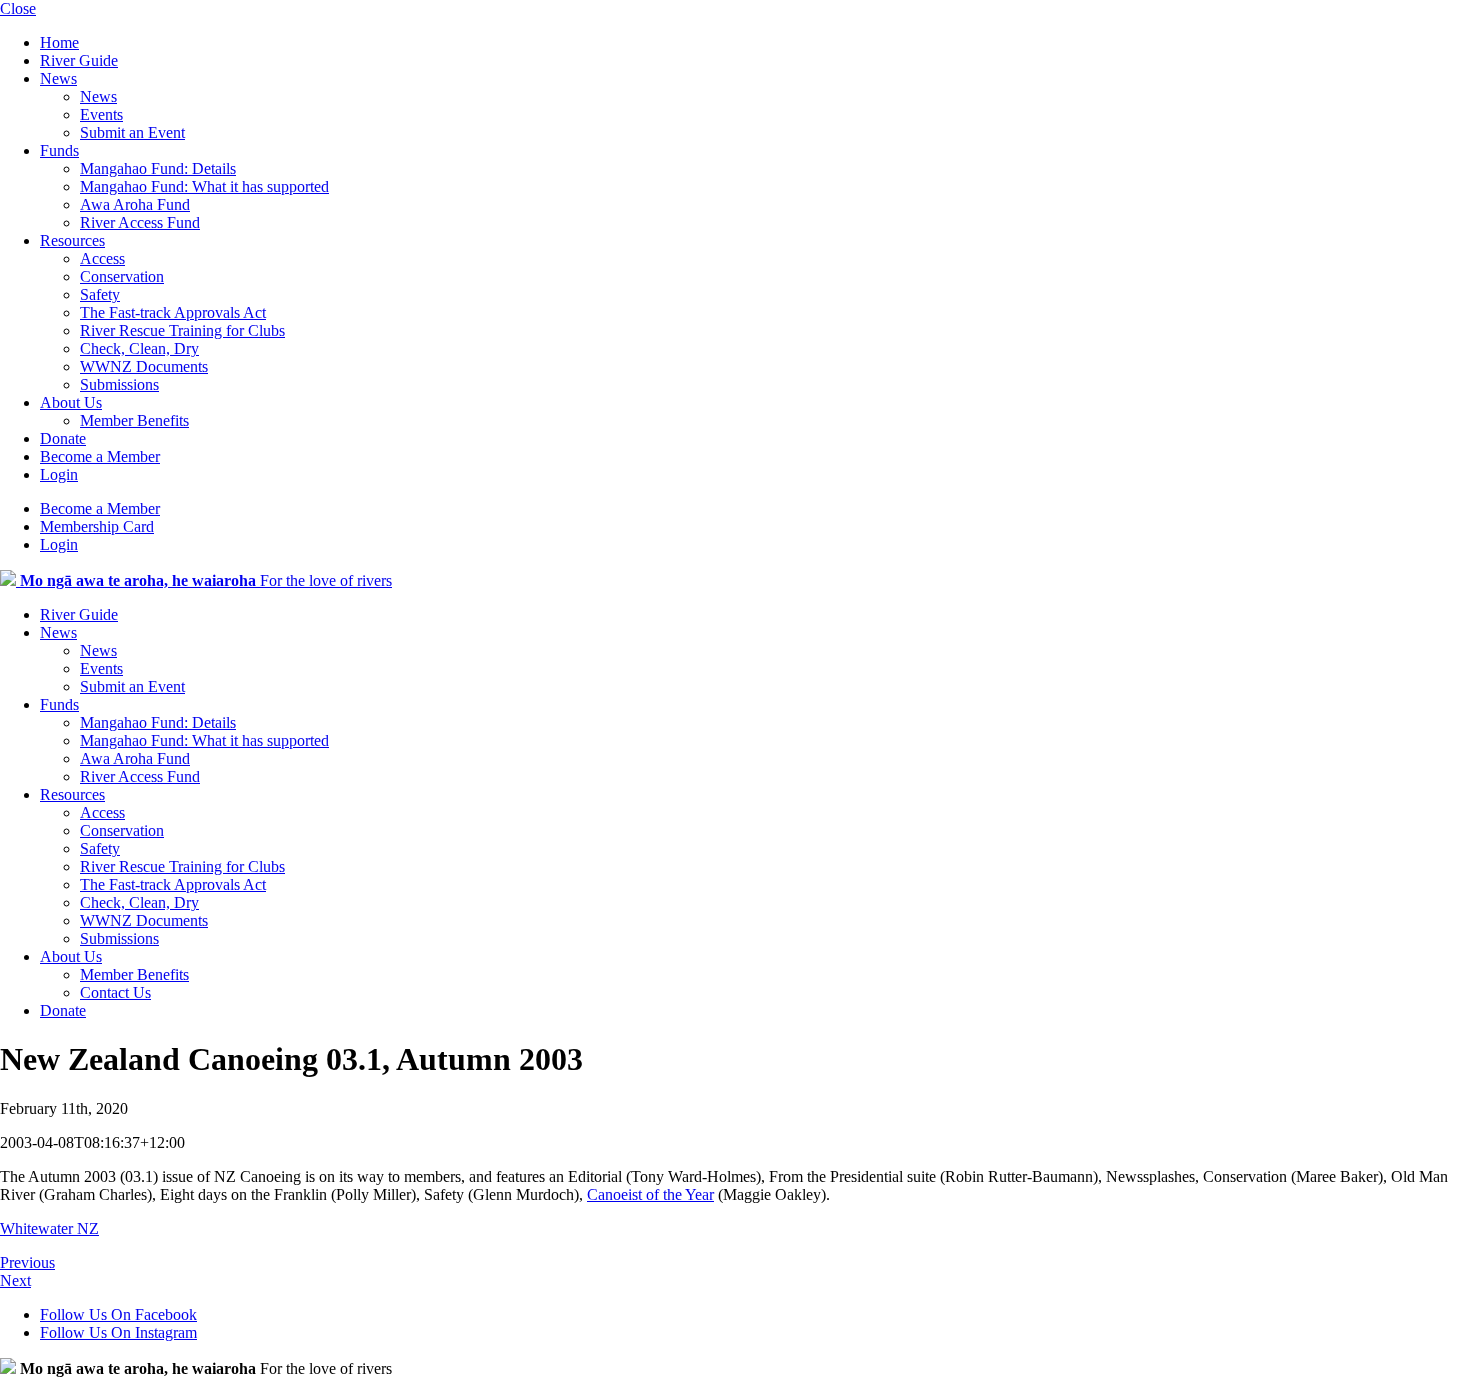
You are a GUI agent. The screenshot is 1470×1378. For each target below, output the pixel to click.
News (58, 78)
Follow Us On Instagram (118, 1332)
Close (18, 8)
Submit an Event (132, 132)
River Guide (79, 60)
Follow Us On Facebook (118, 1314)
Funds (59, 150)
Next (15, 1280)
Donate (63, 438)
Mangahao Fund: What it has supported (204, 186)
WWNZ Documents (144, 366)
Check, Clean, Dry (139, 348)
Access (102, 258)
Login (59, 474)
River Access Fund (140, 222)
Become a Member (100, 456)
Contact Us (115, 992)
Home (59, 42)
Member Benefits (134, 420)
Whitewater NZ (49, 1228)
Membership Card (97, 526)
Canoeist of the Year (650, 1194)
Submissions (119, 384)
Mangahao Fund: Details (158, 168)
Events (101, 114)
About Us (71, 402)
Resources (72, 240)
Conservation (122, 276)
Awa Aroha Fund (135, 204)
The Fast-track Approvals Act (173, 312)
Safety (100, 294)
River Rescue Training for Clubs (182, 330)
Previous (27, 1262)
